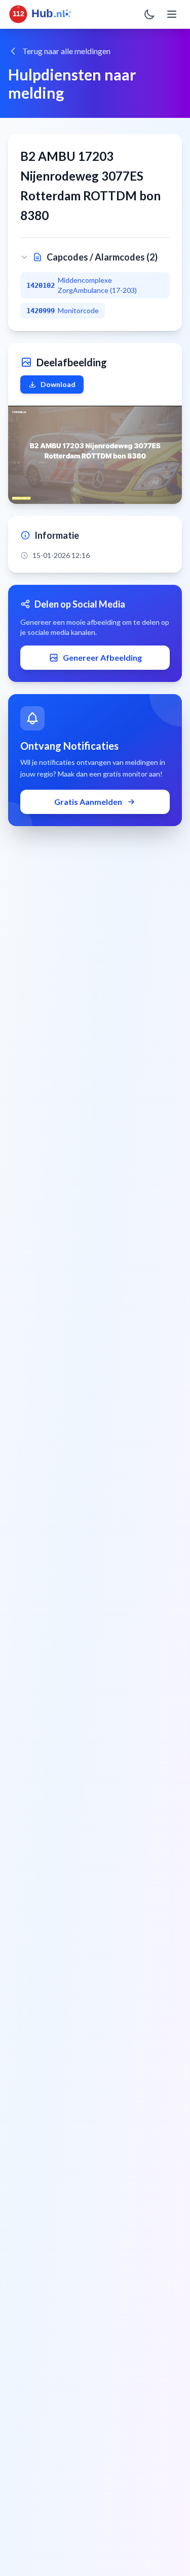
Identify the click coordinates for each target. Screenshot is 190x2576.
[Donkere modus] (149, 14)
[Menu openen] (172, 14)
